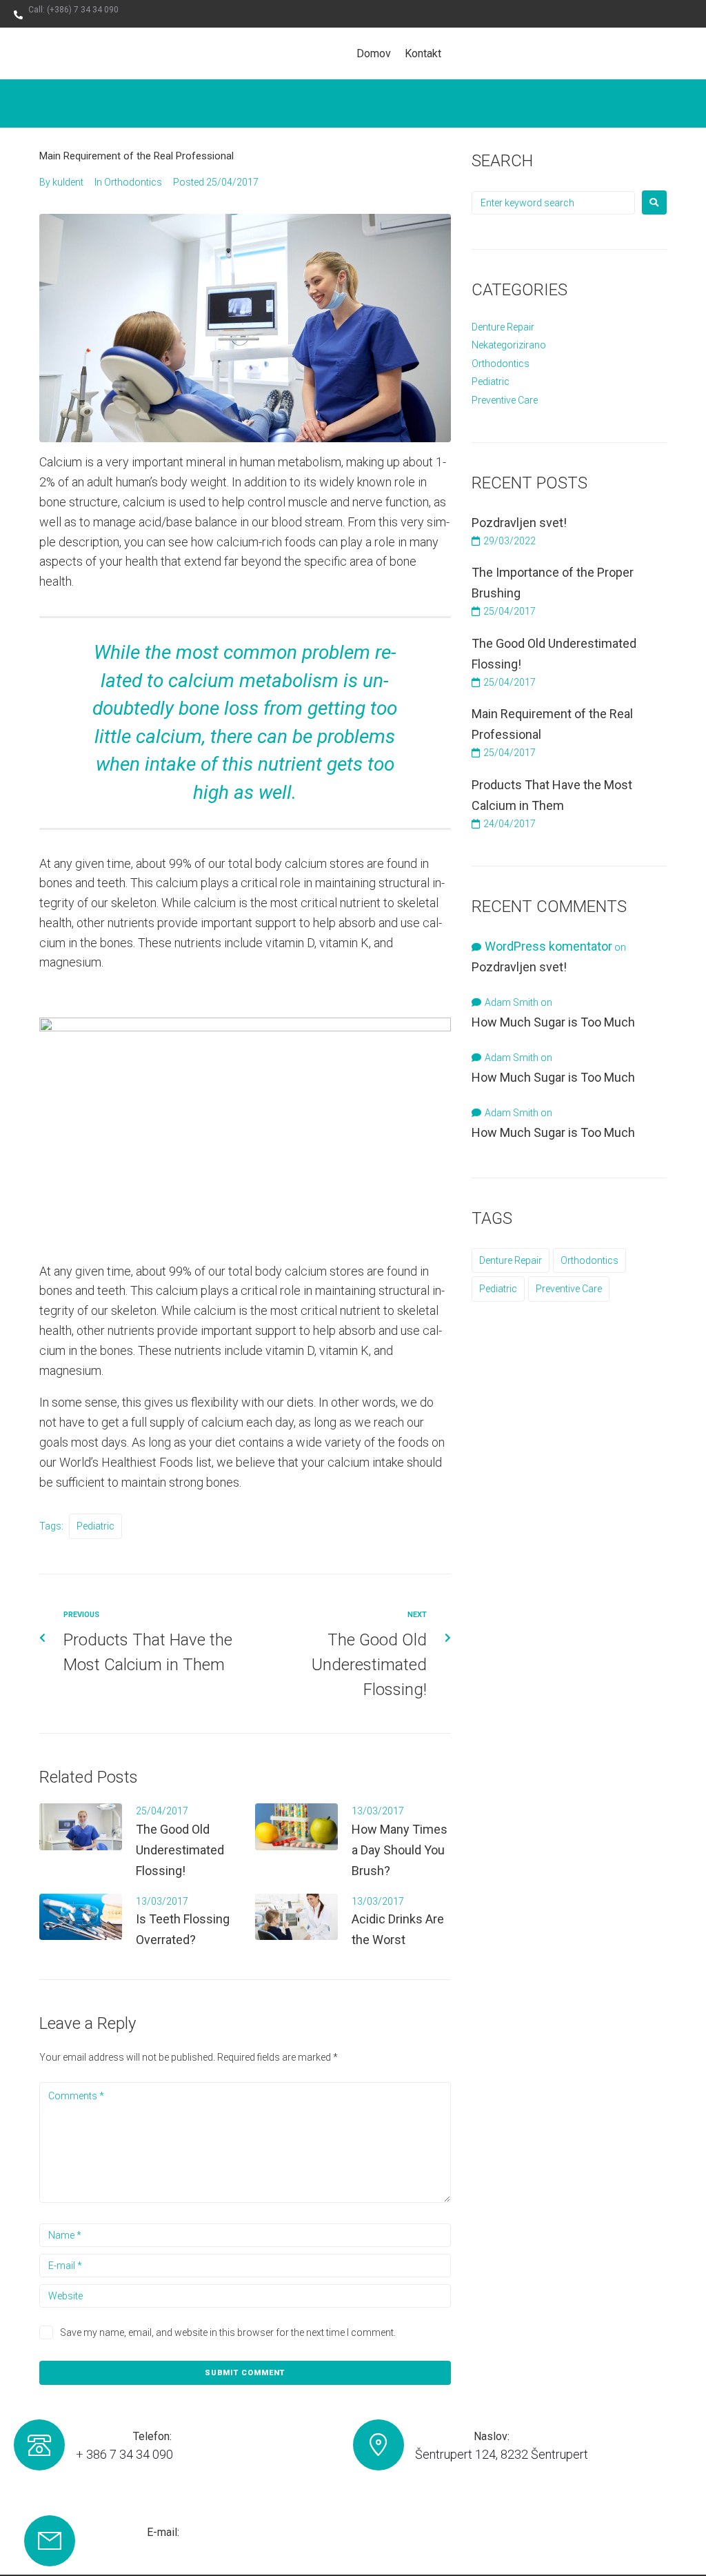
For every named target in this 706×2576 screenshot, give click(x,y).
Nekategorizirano (509, 345)
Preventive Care (505, 400)
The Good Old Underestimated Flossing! (180, 1850)
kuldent (68, 182)
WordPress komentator (548, 946)
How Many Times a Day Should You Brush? (400, 1850)
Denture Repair (503, 327)
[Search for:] (553, 203)
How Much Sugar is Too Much (553, 1022)
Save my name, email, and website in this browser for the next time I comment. (228, 2332)
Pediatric (95, 1526)
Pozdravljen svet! (519, 523)
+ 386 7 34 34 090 (124, 2454)
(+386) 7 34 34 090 (83, 10)
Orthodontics (133, 182)
